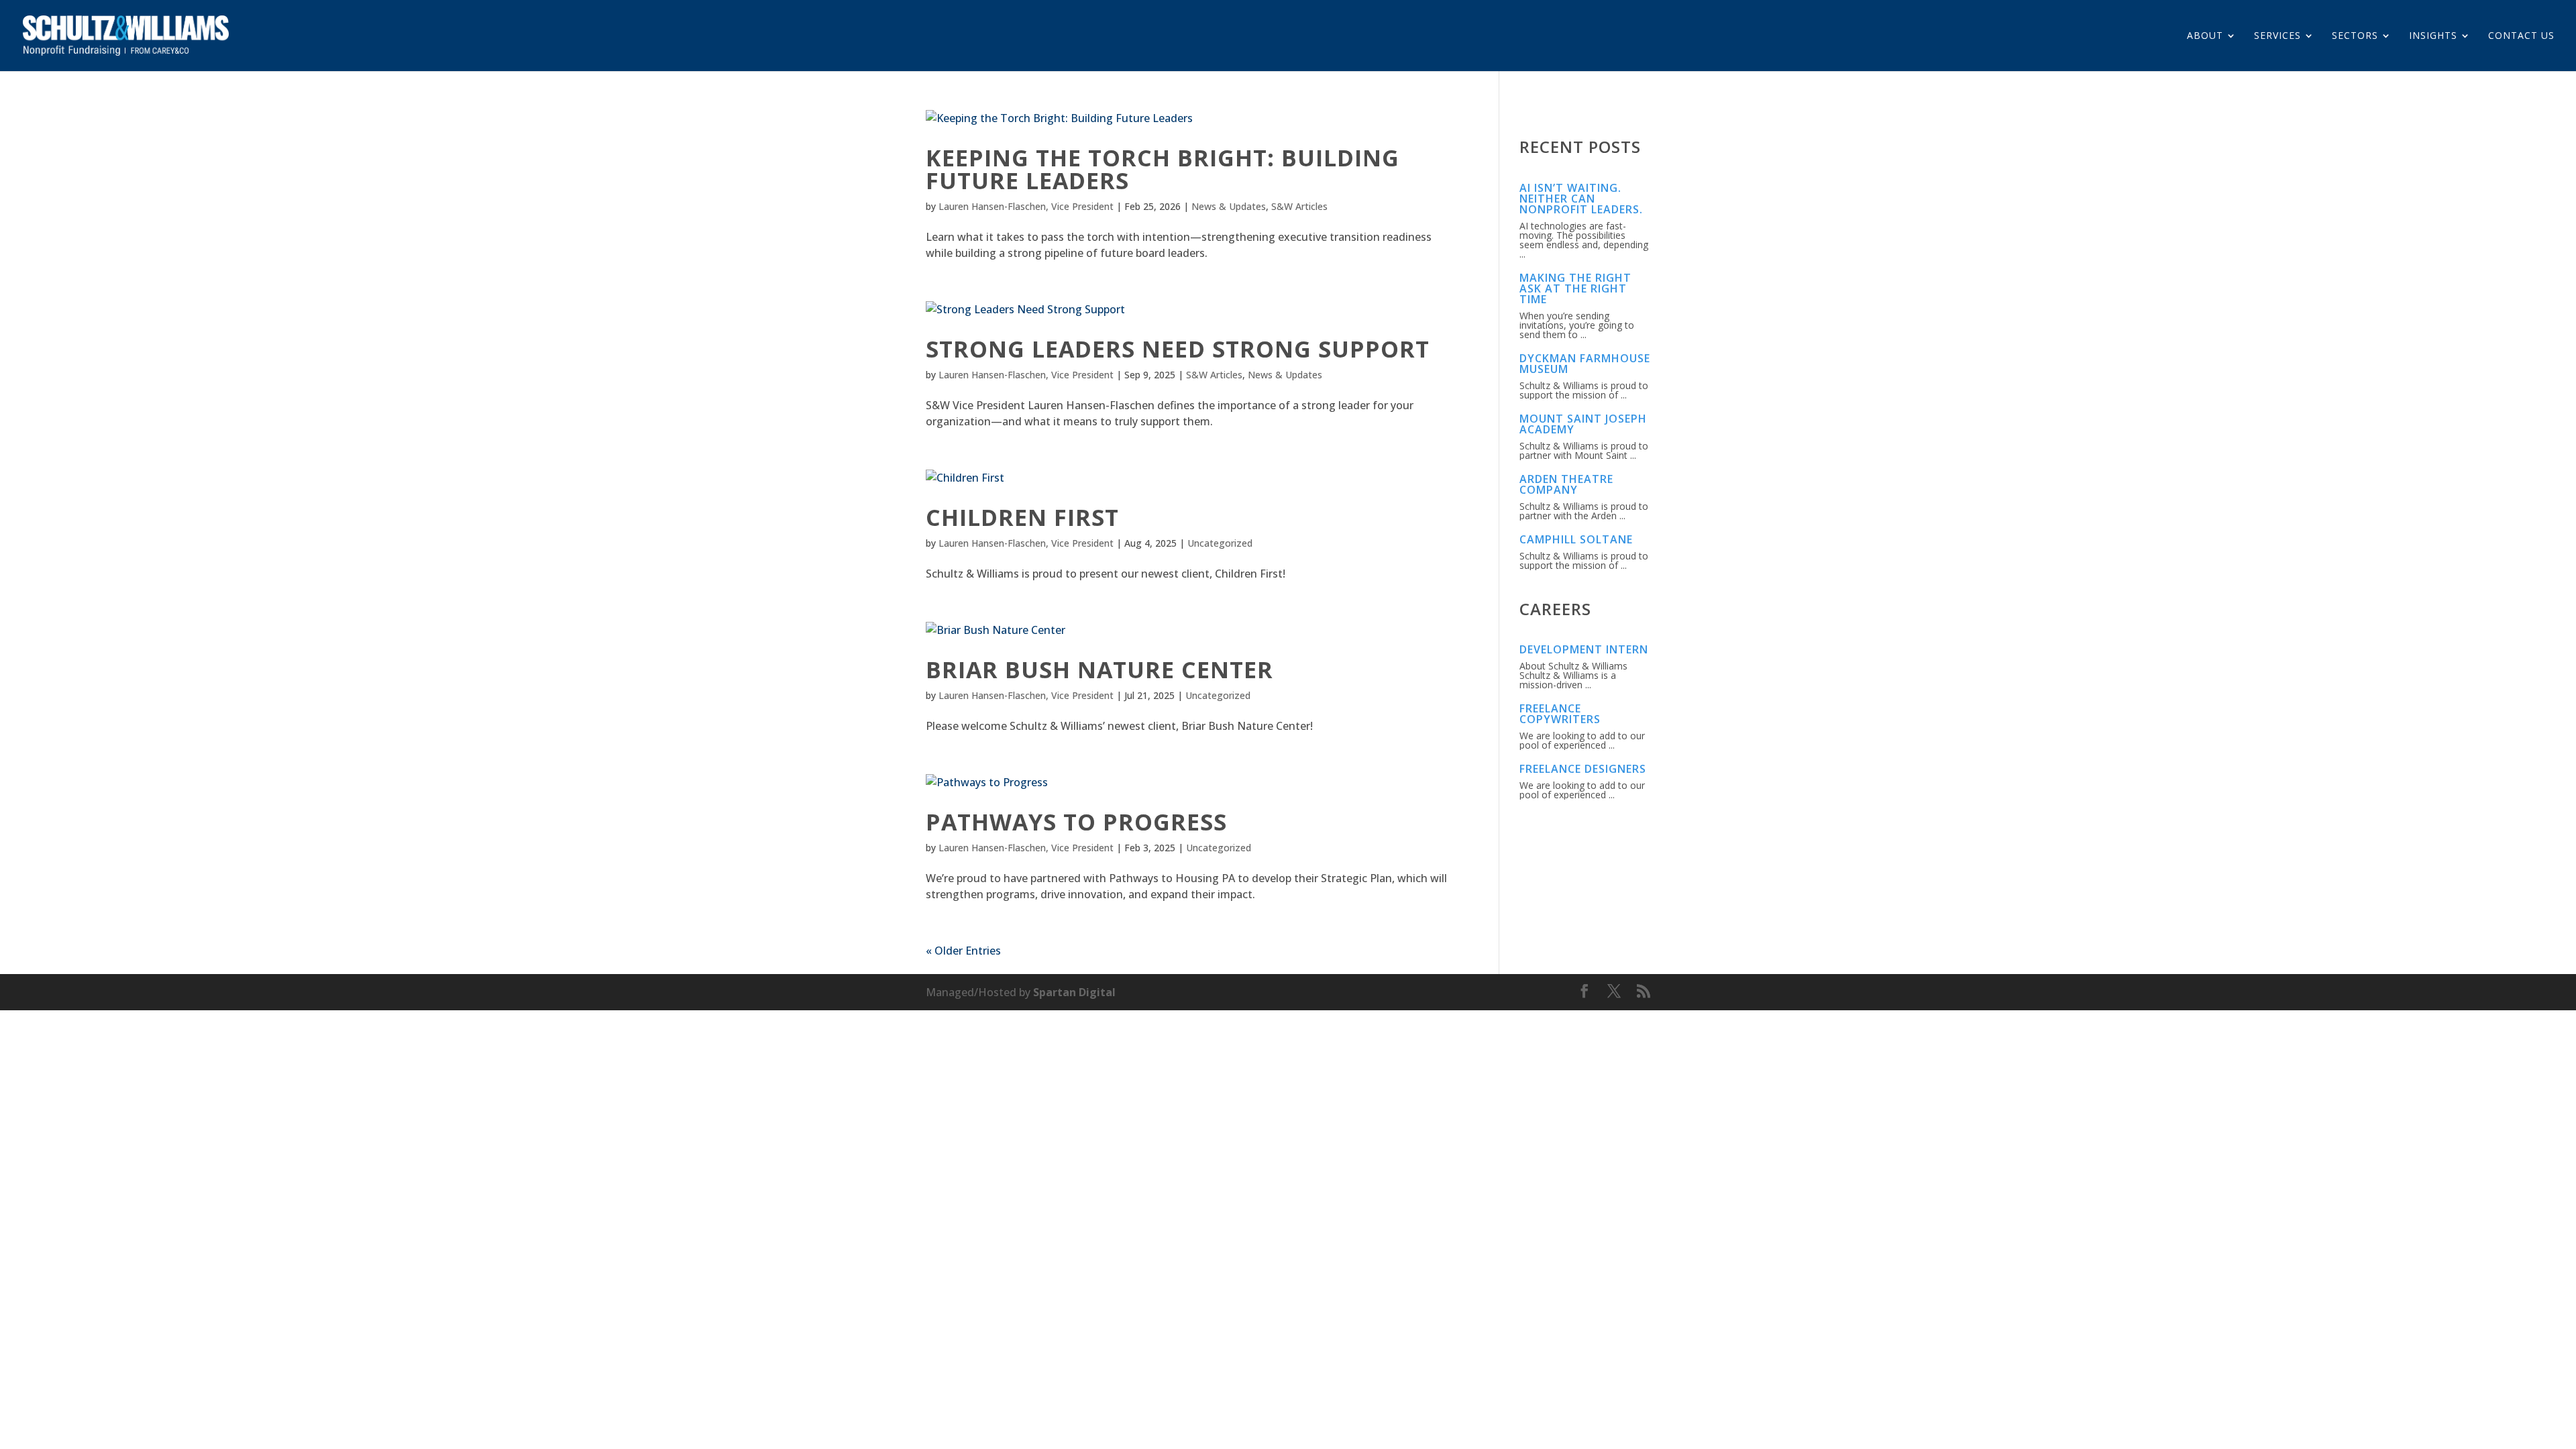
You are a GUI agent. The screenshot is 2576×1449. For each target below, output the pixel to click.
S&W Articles (1299, 206)
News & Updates (1229, 206)
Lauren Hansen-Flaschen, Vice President (1026, 206)
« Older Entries (963, 951)
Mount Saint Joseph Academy (1583, 424)
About (2205, 36)
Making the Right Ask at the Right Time (1575, 288)
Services (2277, 36)
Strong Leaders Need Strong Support (1178, 349)
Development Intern (1584, 649)
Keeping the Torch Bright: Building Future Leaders (1163, 169)
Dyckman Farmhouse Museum (1585, 364)
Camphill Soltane (1576, 539)
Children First (1022, 517)
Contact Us (2521, 36)
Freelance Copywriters (1560, 714)
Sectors (2355, 36)
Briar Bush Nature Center (1099, 669)
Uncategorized (1220, 543)
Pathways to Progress (1076, 822)
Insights (2433, 36)
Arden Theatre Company (1566, 484)
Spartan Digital (1074, 992)
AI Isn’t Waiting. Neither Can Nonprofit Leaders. (1581, 199)
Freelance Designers (1583, 769)
